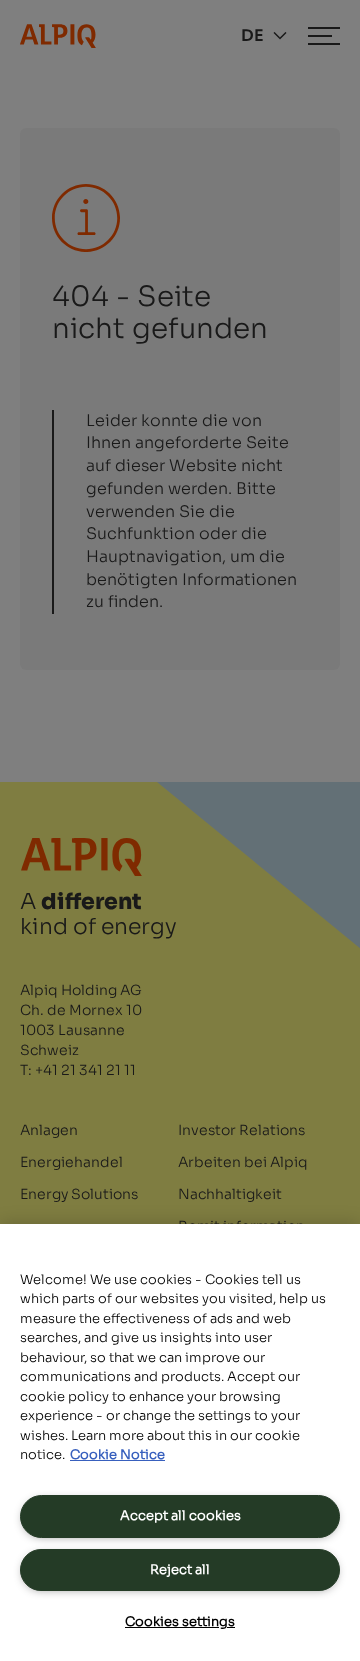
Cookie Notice (117, 1454)
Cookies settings (180, 1621)
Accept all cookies (180, 1515)
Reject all (180, 1569)
